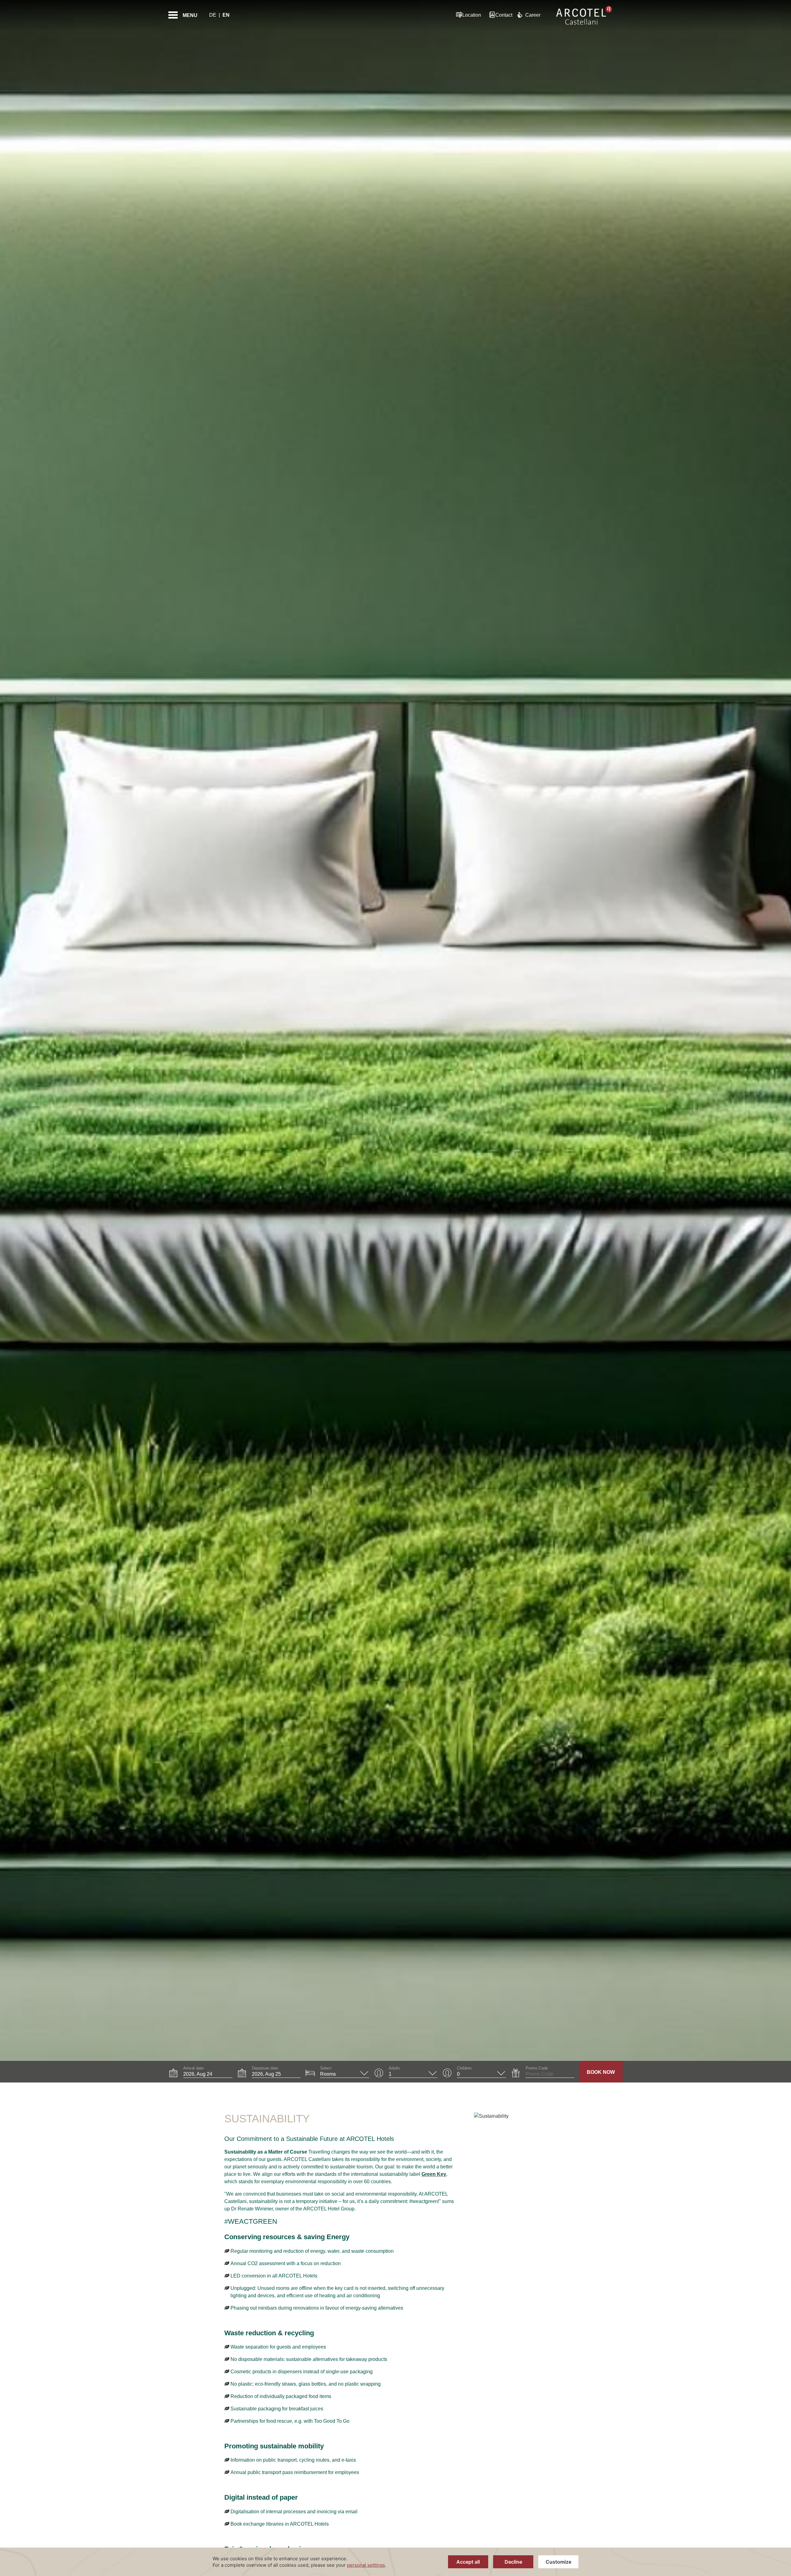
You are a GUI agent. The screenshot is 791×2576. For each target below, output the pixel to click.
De (213, 15)
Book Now (601, 2072)
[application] (395, 2562)
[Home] (584, 15)
